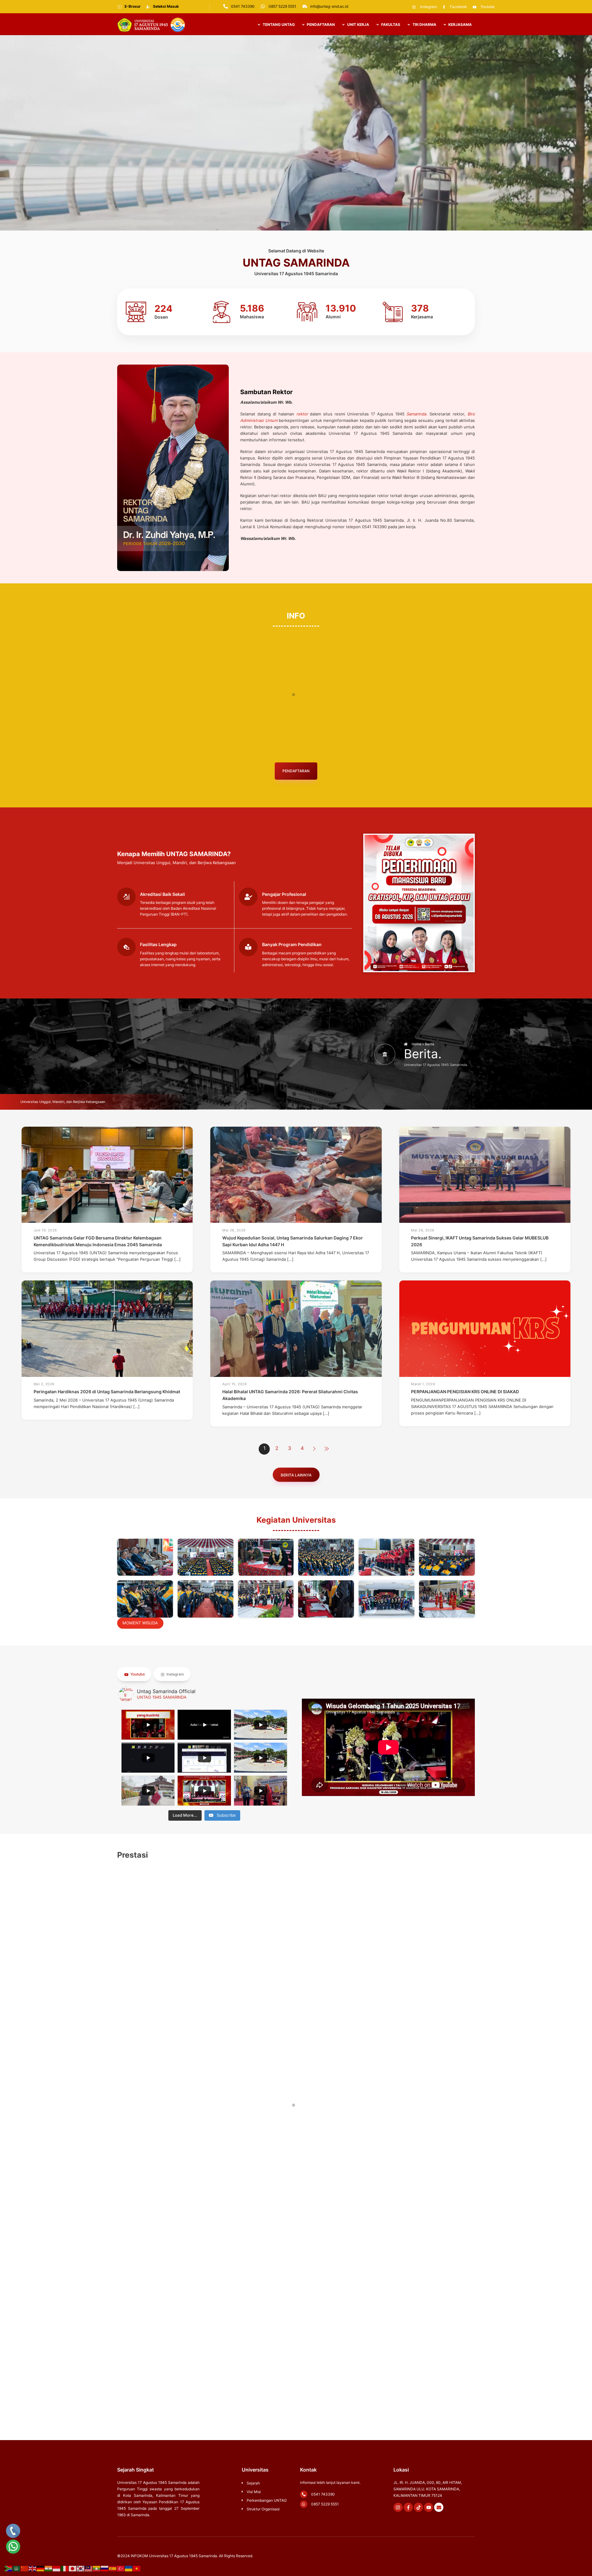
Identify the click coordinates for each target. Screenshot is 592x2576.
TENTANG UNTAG (278, 24)
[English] (33, 2568)
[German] (41, 2568)
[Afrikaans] (9, 2568)
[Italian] (65, 2568)
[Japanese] (73, 2568)
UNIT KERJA (358, 24)
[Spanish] (113, 2568)
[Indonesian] (57, 2568)
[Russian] (105, 2568)
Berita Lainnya (296, 1475)
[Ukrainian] (129, 2568)
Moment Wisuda (140, 1623)
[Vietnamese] (137, 2568)
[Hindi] (49, 2568)
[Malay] (89, 2568)
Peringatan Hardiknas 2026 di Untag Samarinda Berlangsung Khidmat (107, 1392)
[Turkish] (121, 2568)
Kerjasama (460, 24)
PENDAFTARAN (320, 24)
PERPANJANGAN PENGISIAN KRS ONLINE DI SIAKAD (465, 1392)
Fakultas (390, 24)
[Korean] (81, 2568)
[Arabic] (17, 2568)
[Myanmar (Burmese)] (97, 2568)
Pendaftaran (296, 771)
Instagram (175, 1674)
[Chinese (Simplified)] (25, 2568)
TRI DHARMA (424, 24)
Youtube (137, 1674)
